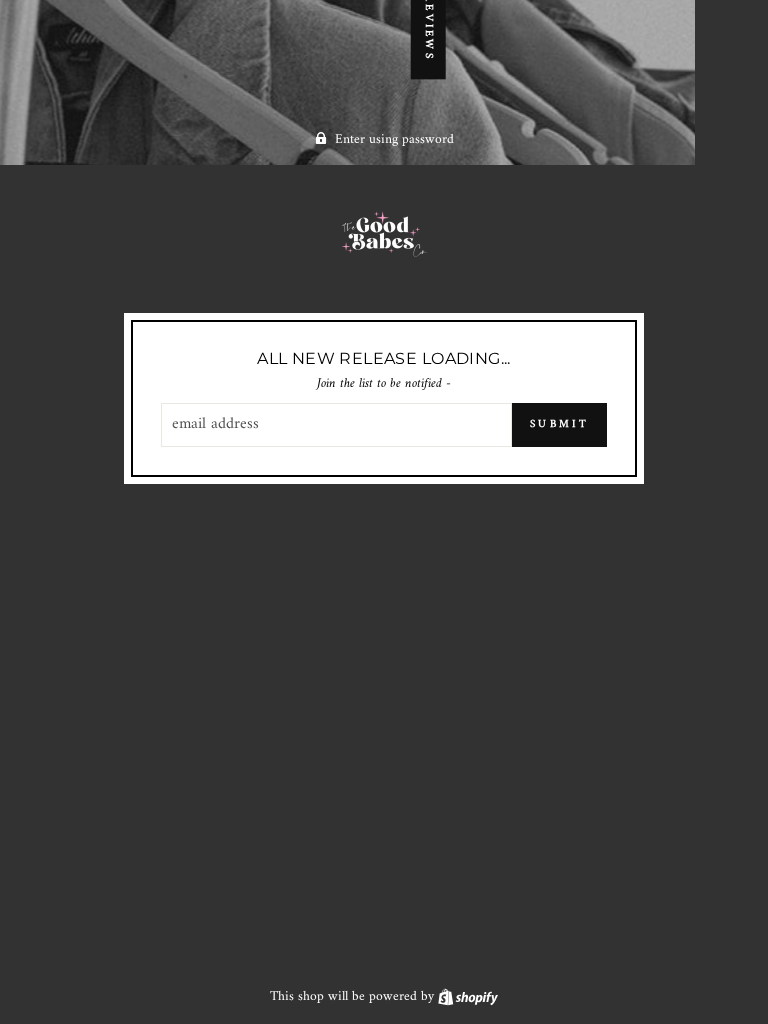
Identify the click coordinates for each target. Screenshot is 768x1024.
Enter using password (394, 140)
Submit (559, 424)
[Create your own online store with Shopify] (468, 997)
